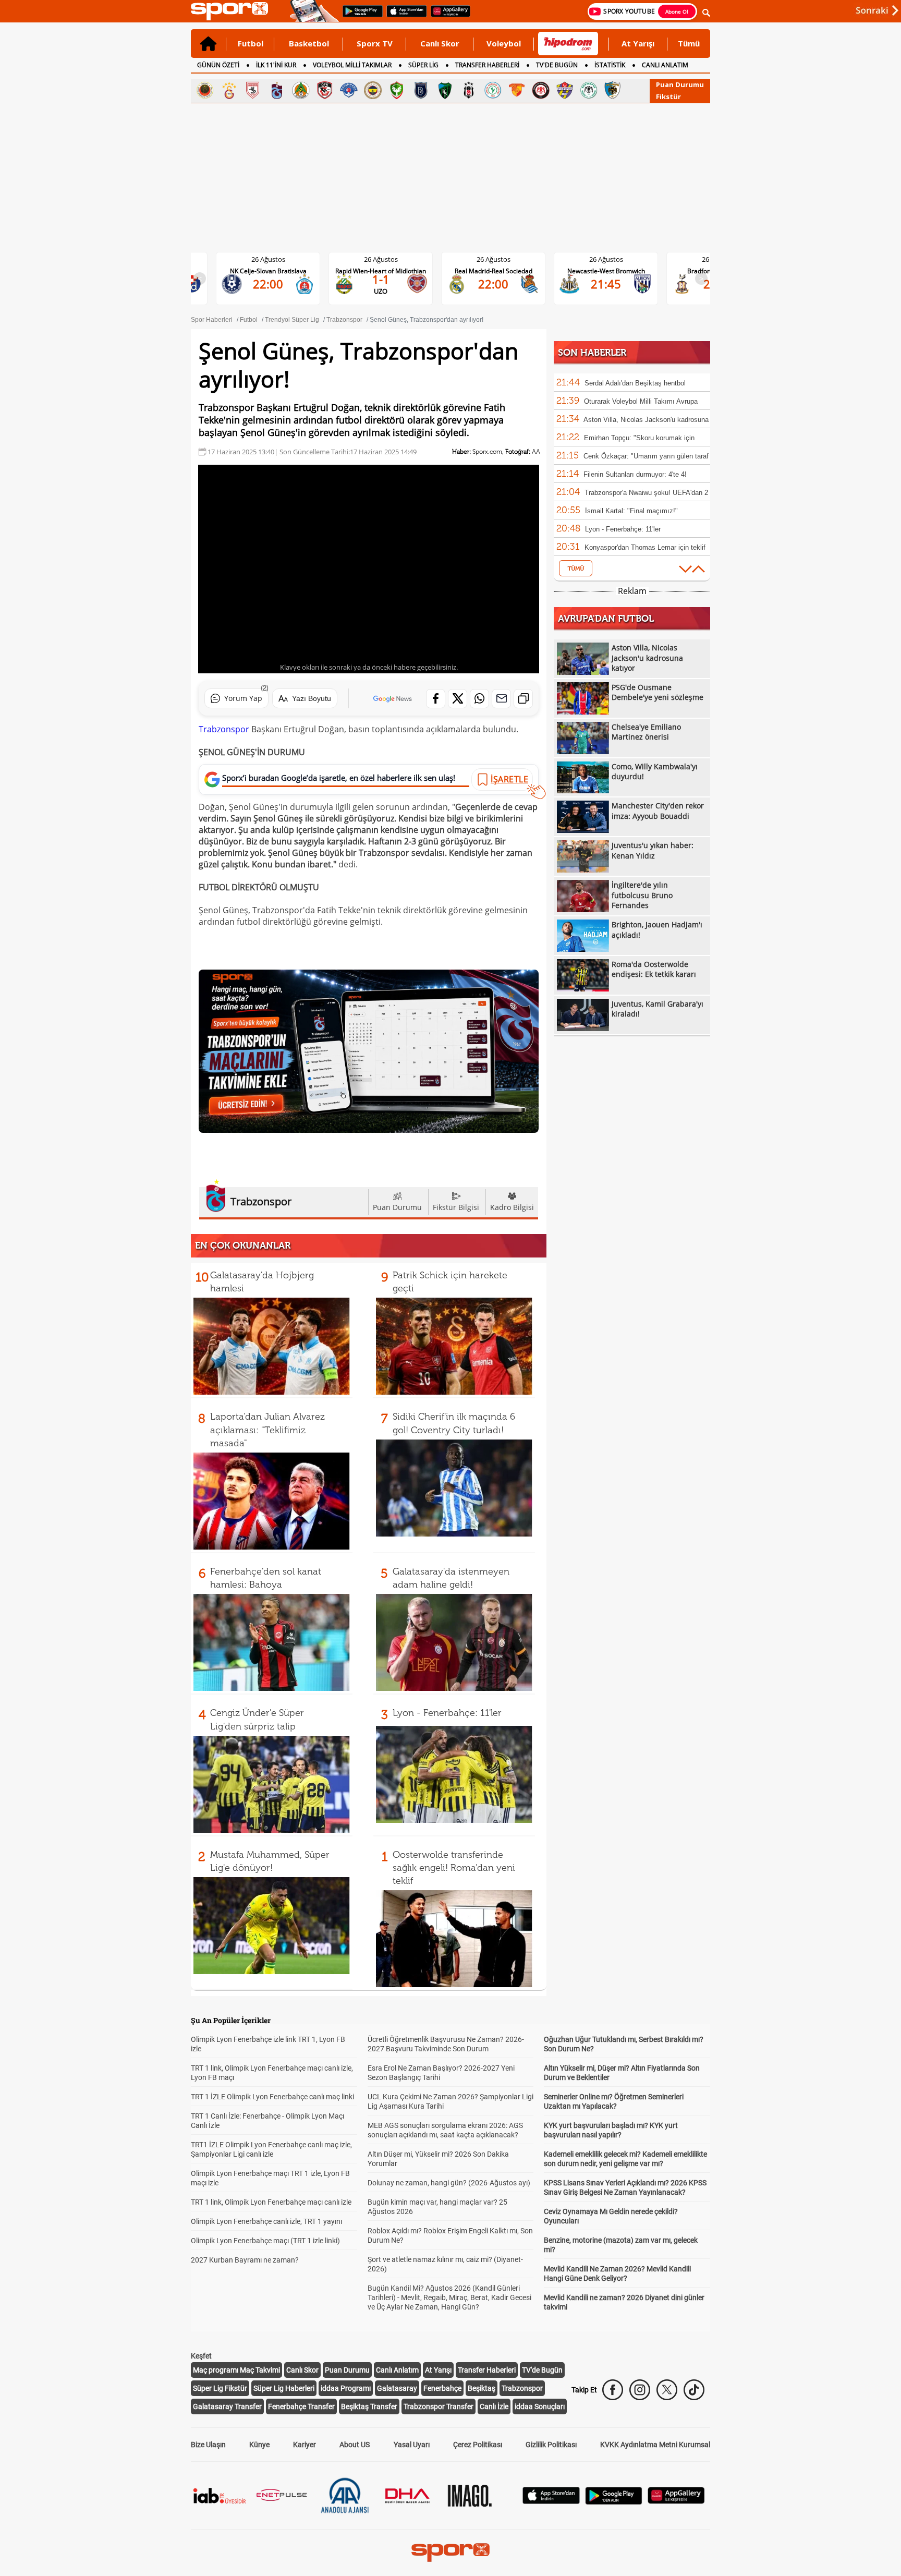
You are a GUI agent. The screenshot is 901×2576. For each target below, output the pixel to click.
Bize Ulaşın (208, 2445)
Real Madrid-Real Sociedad (389, 271)
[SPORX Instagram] (640, 2390)
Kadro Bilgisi (512, 1207)
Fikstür (668, 96)
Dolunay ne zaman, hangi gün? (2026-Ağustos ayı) (449, 2183)
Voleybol (504, 43)
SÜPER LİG (423, 65)
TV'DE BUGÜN (557, 65)
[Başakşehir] (421, 90)
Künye (259, 2445)
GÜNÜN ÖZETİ (218, 65)
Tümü (689, 43)
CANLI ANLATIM (665, 65)
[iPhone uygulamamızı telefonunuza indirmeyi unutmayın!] (403, 16)
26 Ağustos (277, 259)
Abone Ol (677, 11)
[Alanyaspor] (301, 90)
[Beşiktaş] (469, 90)
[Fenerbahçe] (373, 90)
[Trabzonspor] (277, 90)
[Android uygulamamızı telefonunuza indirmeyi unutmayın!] (359, 16)
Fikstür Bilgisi (456, 1207)
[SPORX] (451, 2553)
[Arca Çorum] (541, 90)
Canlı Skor (440, 43)
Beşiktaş (482, 2388)
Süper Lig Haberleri (284, 2388)
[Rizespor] (493, 90)
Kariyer (305, 2445)
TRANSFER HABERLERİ (487, 65)
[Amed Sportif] (397, 90)
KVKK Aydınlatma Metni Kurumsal (655, 2445)
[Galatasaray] (229, 90)
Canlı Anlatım (397, 2370)
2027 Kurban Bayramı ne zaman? (245, 2260)
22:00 (389, 284)
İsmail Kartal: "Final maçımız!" (631, 511)
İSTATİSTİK (610, 65)
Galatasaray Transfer (227, 2406)
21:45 (502, 284)
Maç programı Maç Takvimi (236, 2370)
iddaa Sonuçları (540, 2406)
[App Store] (551, 2501)
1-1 (277, 279)
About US (355, 2445)
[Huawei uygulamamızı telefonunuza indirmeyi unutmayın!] (447, 16)
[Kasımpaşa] (349, 90)
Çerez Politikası (478, 2445)
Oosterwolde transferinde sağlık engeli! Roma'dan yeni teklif (454, 1868)
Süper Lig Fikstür (220, 2388)
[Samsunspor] (253, 90)
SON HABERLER (592, 353)
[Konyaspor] (589, 90)
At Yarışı (638, 43)
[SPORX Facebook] (613, 2390)
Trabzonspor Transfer (439, 2406)
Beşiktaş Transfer (369, 2406)
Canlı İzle (494, 2406)
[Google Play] (614, 2502)
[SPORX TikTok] (694, 2390)
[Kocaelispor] (445, 90)
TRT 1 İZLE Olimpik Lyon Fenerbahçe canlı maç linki (272, 2097)
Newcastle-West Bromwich (502, 271)
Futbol (251, 43)
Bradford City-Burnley (614, 271)
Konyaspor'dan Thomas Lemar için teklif (645, 547)
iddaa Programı (346, 2388)
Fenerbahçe (442, 2388)
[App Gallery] (676, 2501)
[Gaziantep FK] (325, 90)
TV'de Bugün (542, 2370)
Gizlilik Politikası (551, 2445)
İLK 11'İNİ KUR (276, 65)
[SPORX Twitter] (667, 2390)
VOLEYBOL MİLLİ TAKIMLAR (352, 65)
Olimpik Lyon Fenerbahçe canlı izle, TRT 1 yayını (266, 2221)
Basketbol (309, 43)
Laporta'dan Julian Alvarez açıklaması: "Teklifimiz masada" (267, 1430)
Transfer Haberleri (487, 2370)
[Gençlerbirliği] (205, 90)
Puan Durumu (680, 84)
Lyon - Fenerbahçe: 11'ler (447, 1713)
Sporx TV (375, 43)
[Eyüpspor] (565, 90)
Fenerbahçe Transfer (301, 2406)
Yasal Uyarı (412, 2445)
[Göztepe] (517, 90)
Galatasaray (397, 2388)
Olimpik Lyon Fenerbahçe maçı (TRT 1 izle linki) (265, 2241)
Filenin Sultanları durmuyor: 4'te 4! (635, 474)
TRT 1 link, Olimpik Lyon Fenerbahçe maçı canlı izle (271, 2202)
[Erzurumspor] (613, 90)
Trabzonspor (224, 729)
